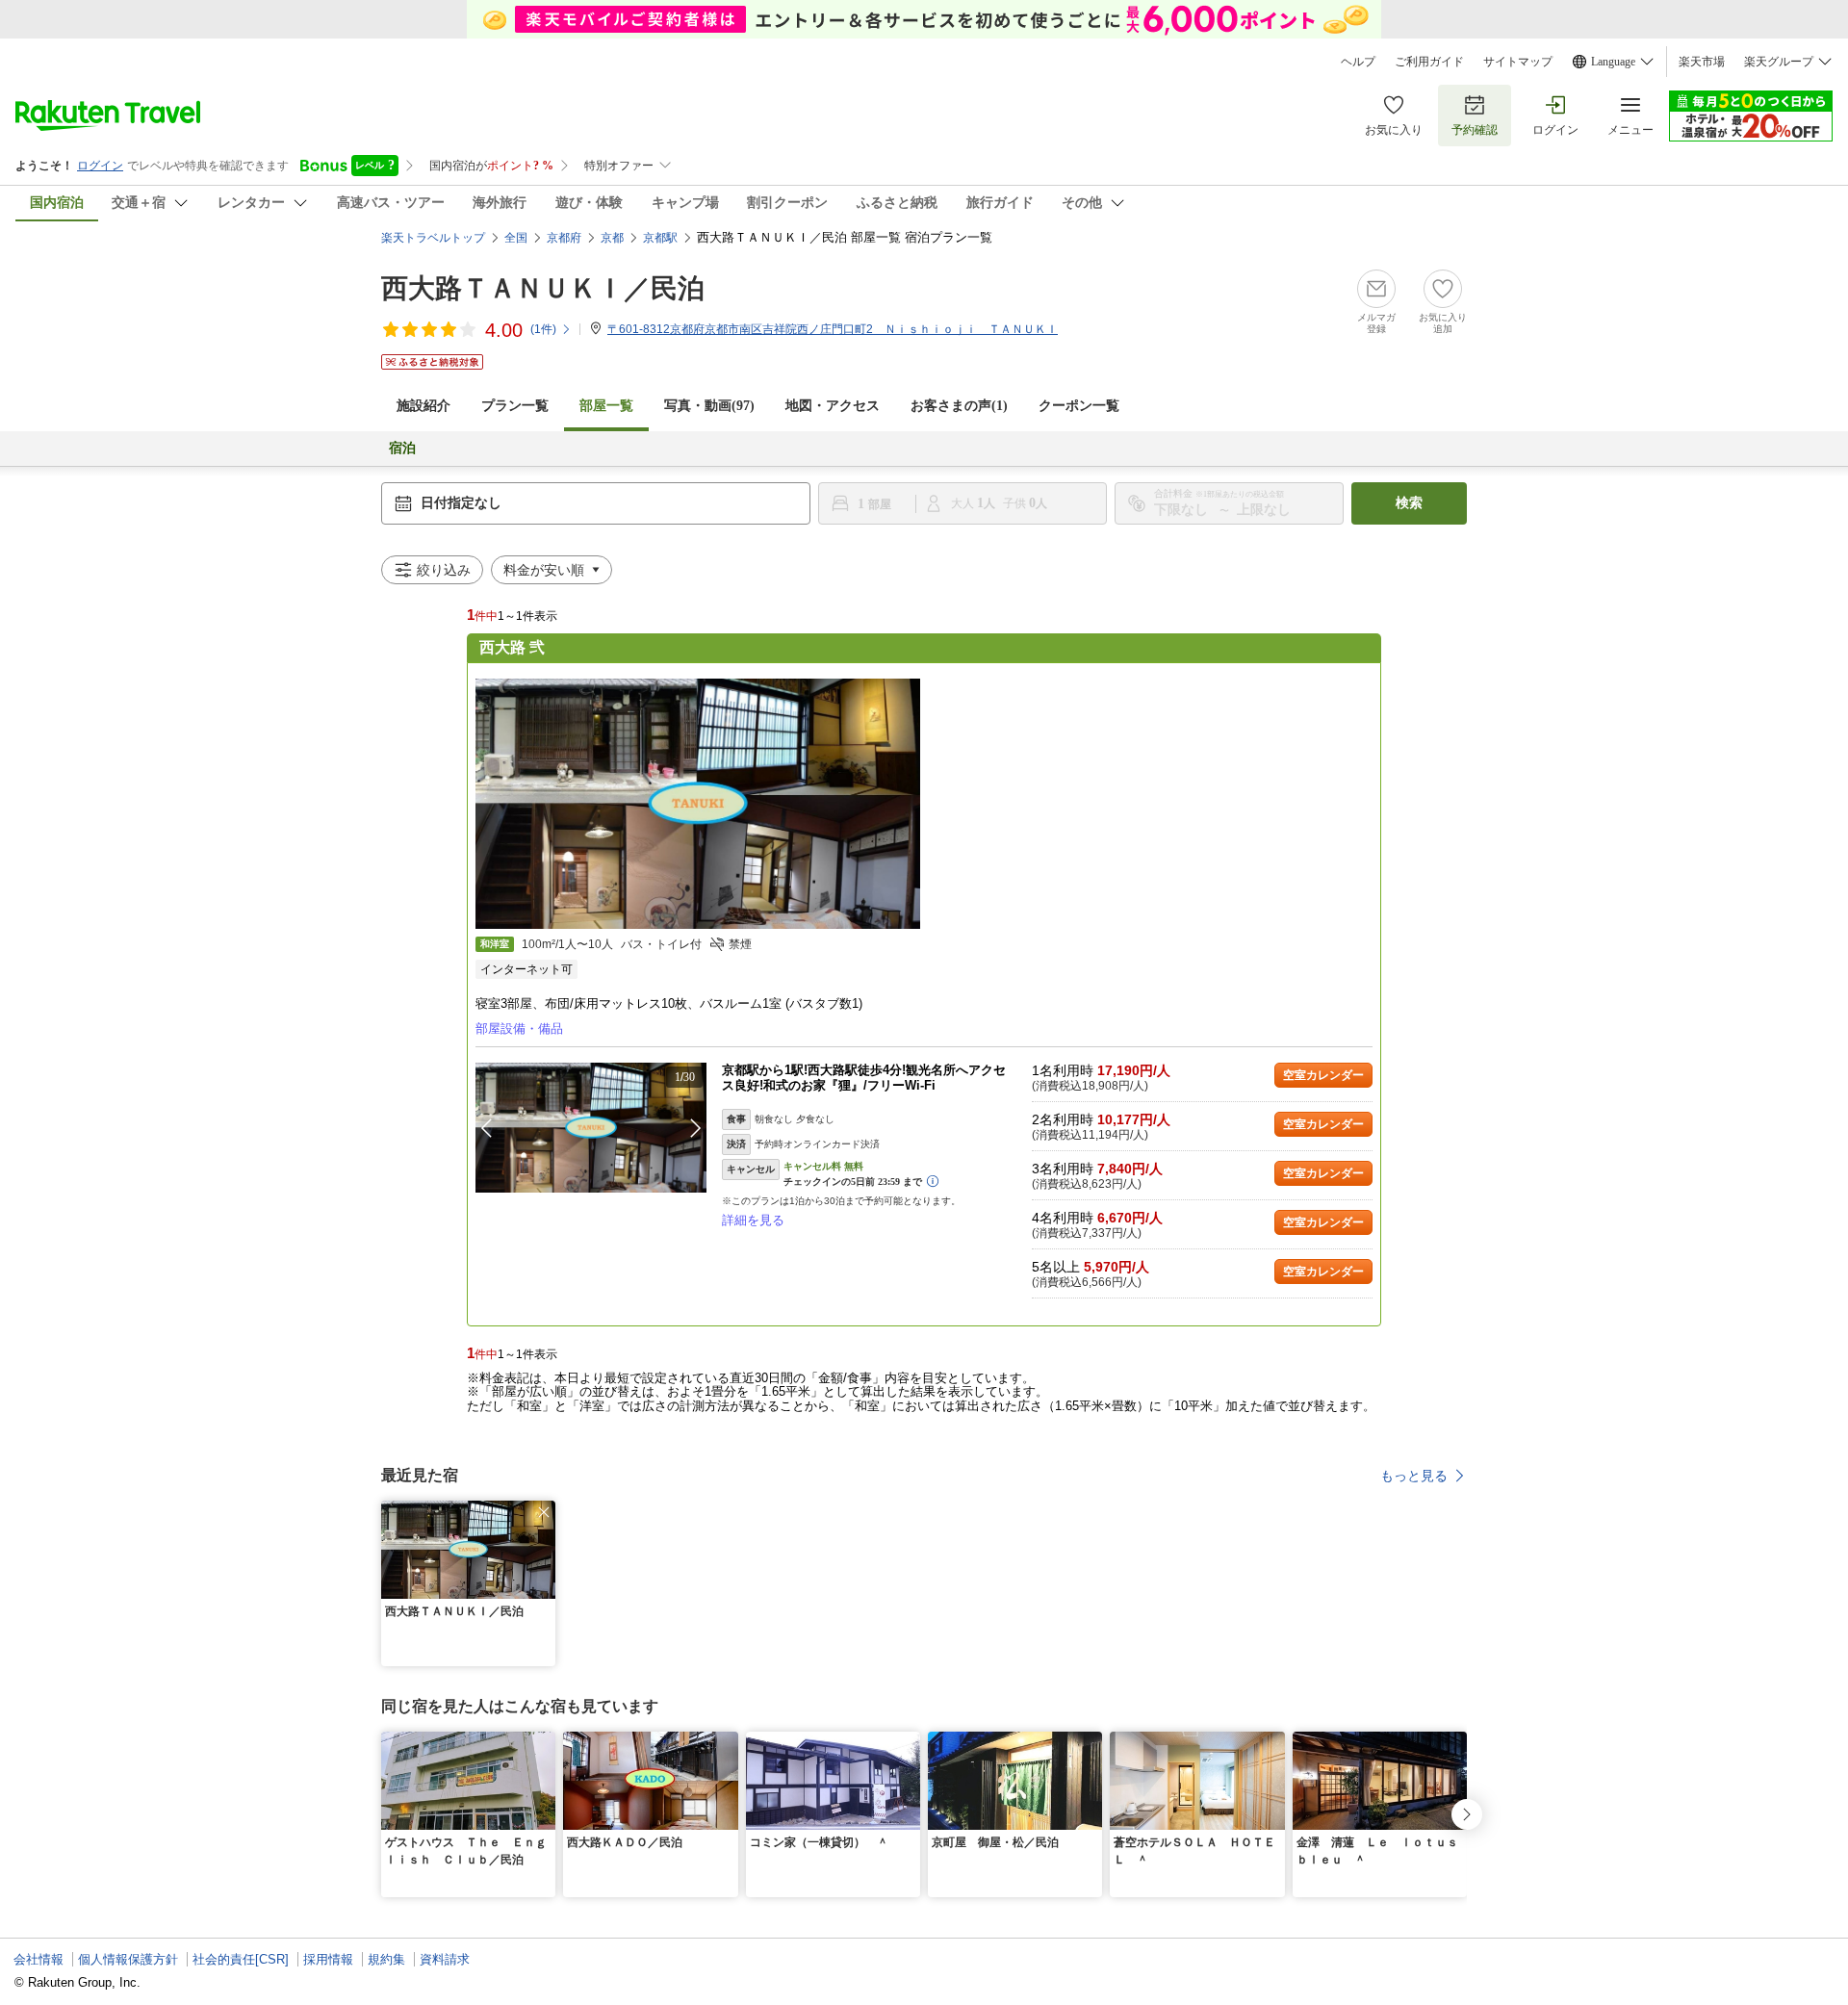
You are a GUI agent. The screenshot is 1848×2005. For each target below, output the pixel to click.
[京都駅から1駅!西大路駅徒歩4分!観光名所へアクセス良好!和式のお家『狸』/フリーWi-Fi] (591, 1128)
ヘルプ (1358, 62)
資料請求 (445, 1959)
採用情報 (328, 1959)
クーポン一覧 (1079, 406)
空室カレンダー (1323, 1075)
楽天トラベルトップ (433, 238)
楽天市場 (1702, 62)
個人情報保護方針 (128, 1959)
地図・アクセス (833, 406)
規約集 (386, 1959)
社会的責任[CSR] (241, 1959)
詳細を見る (753, 1220)
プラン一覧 (515, 406)
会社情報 (38, 1959)
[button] (696, 1128)
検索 (1409, 503)
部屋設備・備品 (519, 1028)
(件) (543, 329)
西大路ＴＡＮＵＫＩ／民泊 (543, 288)
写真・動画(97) (709, 406)
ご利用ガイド (1429, 62)
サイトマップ (1518, 62)
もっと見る (1414, 1476)
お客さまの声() (959, 406)
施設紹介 (423, 406)
